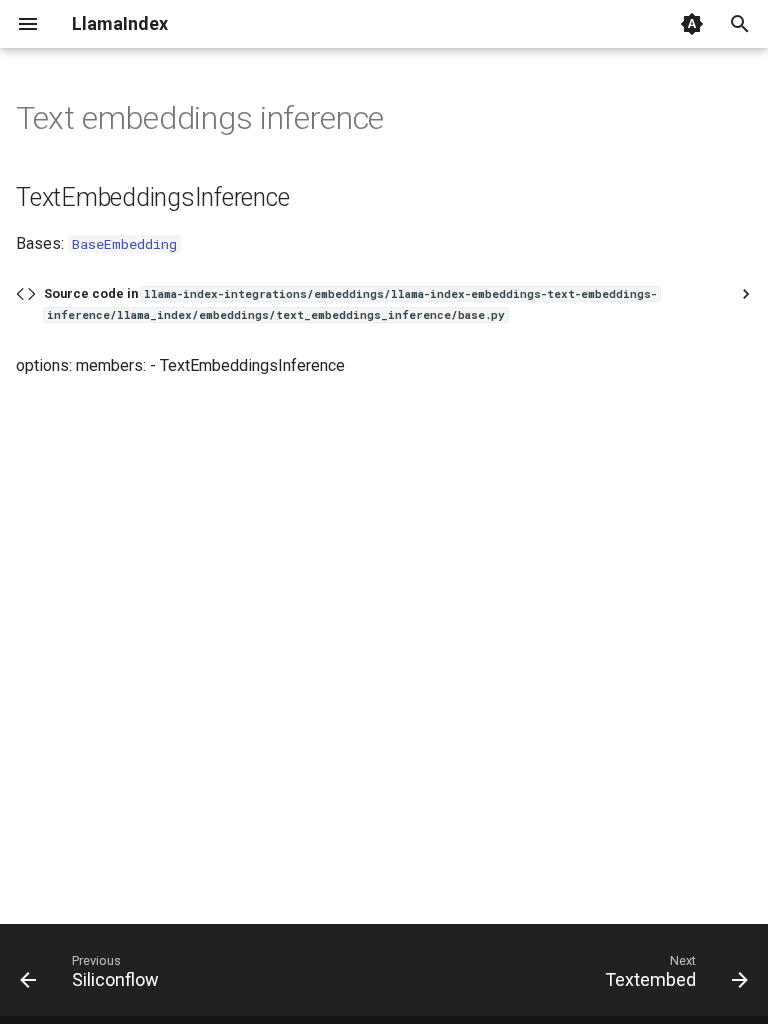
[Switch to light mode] (692, 24)
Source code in (350, 303)
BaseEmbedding (124, 244)
